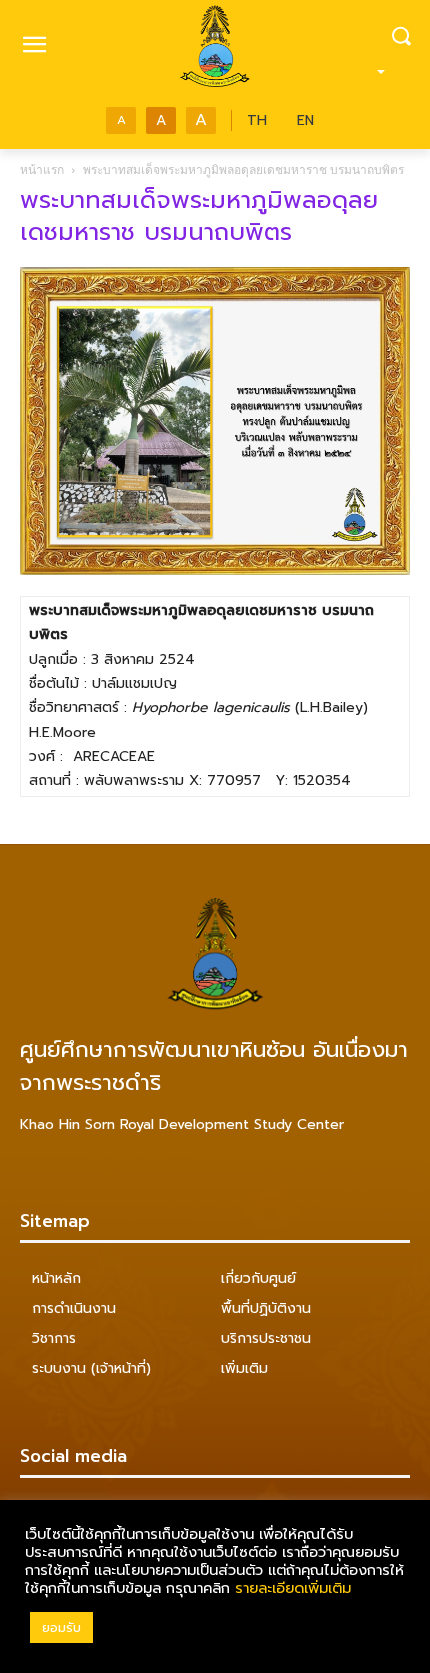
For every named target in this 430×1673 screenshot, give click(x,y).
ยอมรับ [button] (61, 1627)
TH (257, 120)
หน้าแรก (42, 169)
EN (305, 120)
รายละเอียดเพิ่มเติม (293, 1588)
